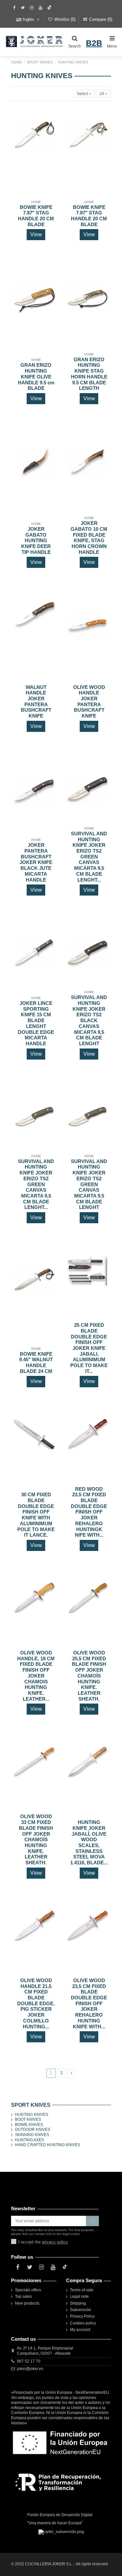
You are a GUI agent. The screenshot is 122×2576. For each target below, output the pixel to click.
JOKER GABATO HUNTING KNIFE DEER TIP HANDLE (36, 541)
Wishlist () (65, 19)
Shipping (78, 2303)
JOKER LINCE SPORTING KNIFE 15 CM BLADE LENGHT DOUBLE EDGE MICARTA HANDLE (36, 1023)
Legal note (79, 2296)
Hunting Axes (29, 2140)
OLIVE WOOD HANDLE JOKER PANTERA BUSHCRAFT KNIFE (89, 702)
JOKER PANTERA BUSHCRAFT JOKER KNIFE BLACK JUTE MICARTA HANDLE (36, 862)
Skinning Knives (32, 2135)
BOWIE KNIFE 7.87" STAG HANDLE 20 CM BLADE (36, 216)
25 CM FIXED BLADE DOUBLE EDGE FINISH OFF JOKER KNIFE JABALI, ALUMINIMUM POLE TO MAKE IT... (89, 1348)
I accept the (43, 2242)
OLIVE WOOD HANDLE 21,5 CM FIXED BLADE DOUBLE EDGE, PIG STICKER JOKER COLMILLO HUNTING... (36, 2004)
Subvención (81, 2310)
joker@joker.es (30, 2369)
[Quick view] (50, 138)
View (36, 234)
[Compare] (50, 128)
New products (27, 2303)
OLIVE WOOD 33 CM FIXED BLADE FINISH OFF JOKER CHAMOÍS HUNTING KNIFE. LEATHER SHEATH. (36, 1840)
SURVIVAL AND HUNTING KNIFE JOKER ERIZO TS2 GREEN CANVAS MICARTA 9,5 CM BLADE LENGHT (89, 1185)
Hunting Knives (32, 2115)
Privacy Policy (82, 2316)
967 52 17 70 (29, 2361)
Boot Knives (28, 2119)
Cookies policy (83, 2323)
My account (80, 2330)
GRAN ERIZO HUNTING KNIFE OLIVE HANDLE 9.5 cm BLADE (36, 377)
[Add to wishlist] (50, 117)
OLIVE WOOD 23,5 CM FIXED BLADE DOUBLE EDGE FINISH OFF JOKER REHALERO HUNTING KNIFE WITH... (89, 2004)
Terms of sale (82, 2290)
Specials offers (28, 2290)
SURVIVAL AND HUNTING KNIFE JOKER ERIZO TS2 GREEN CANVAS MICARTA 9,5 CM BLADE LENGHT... (89, 857)
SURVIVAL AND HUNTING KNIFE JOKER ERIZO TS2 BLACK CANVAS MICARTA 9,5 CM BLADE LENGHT (89, 1021)
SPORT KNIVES (31, 2105)
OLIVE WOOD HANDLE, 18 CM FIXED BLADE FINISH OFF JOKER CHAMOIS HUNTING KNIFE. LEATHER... (36, 1676)
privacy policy (55, 2242)
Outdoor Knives (33, 2130)
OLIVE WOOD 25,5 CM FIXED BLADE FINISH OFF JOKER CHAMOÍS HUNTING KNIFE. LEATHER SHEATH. (89, 1676)
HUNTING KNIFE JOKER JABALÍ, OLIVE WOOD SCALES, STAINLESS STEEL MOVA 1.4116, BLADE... (89, 1843)
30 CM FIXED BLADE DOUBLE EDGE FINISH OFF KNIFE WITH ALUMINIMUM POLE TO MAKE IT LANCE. (36, 1515)
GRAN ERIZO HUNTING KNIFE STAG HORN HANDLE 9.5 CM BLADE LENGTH (89, 374)
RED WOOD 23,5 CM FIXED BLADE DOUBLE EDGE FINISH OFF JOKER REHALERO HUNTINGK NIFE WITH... (89, 1512)
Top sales (23, 2296)
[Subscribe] (92, 2221)
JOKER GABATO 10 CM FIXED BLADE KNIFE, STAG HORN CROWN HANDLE (89, 538)
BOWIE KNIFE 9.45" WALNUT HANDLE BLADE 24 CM (36, 1363)
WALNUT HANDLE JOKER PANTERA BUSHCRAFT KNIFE (36, 702)
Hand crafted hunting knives (47, 2145)
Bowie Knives (29, 2125)
